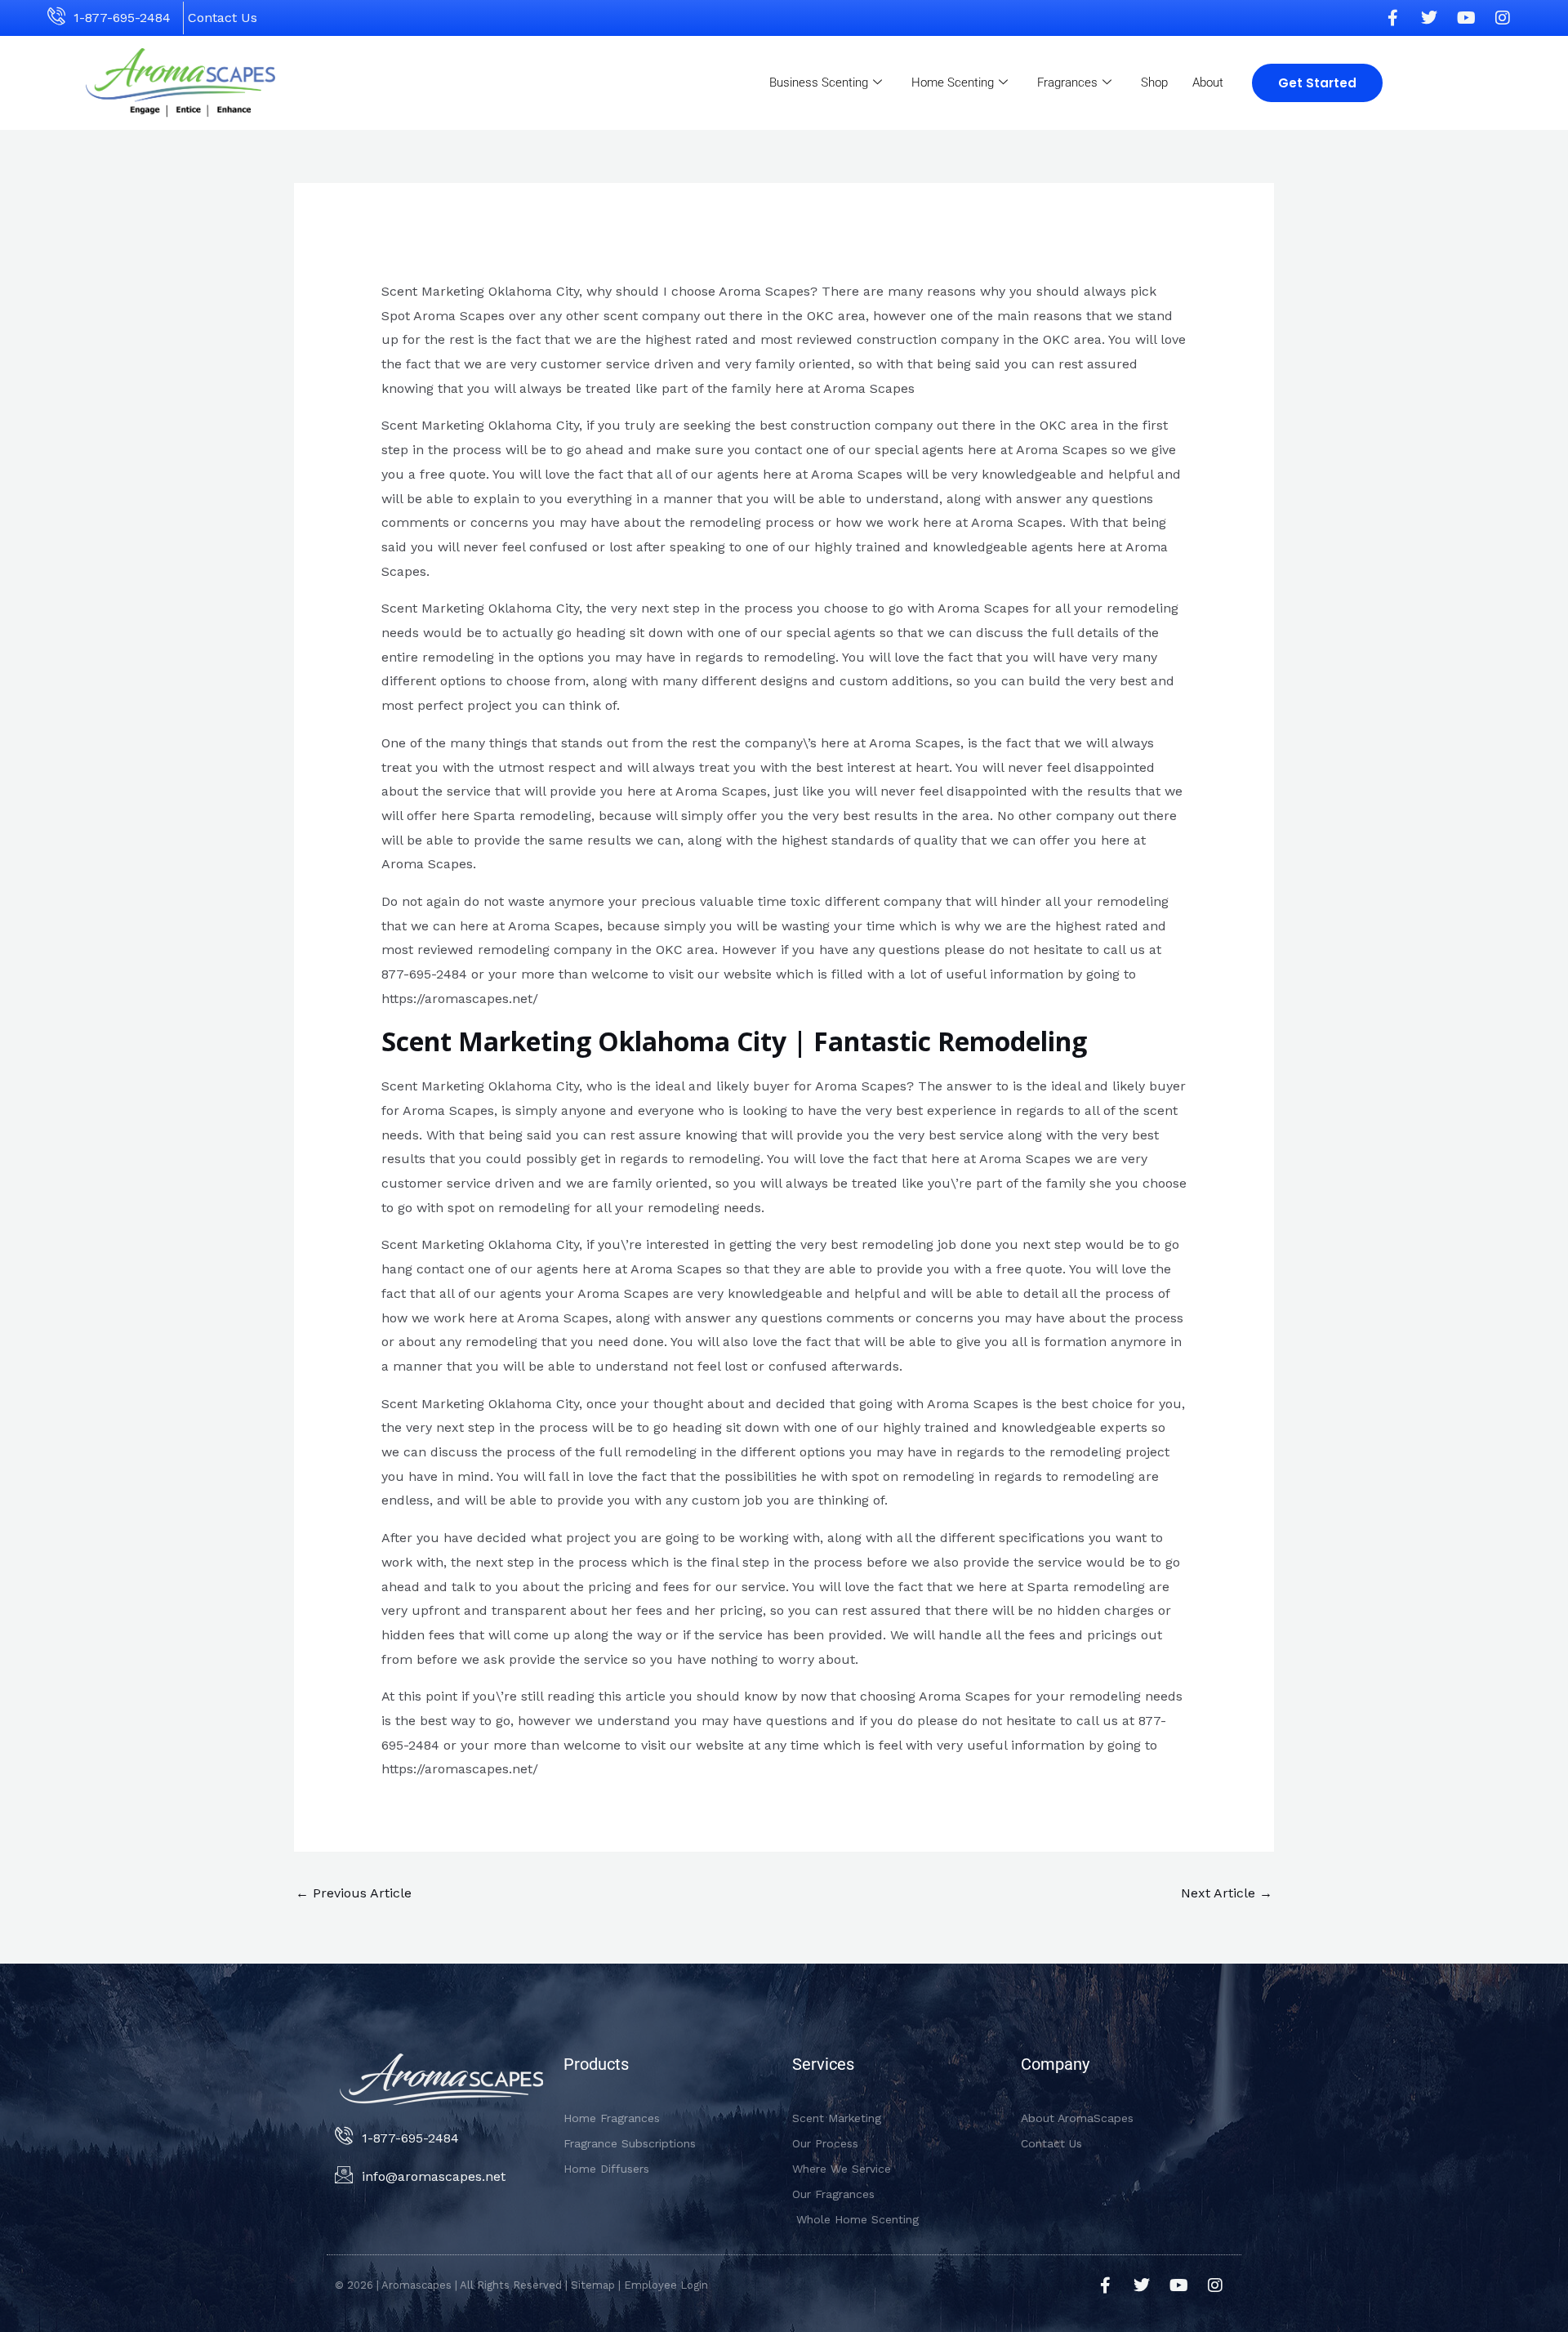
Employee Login (666, 2285)
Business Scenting (819, 82)
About (1208, 82)
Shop (1154, 82)
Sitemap (593, 2285)
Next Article (1227, 1893)
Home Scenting (953, 82)
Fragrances (1067, 82)
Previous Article (354, 1893)
